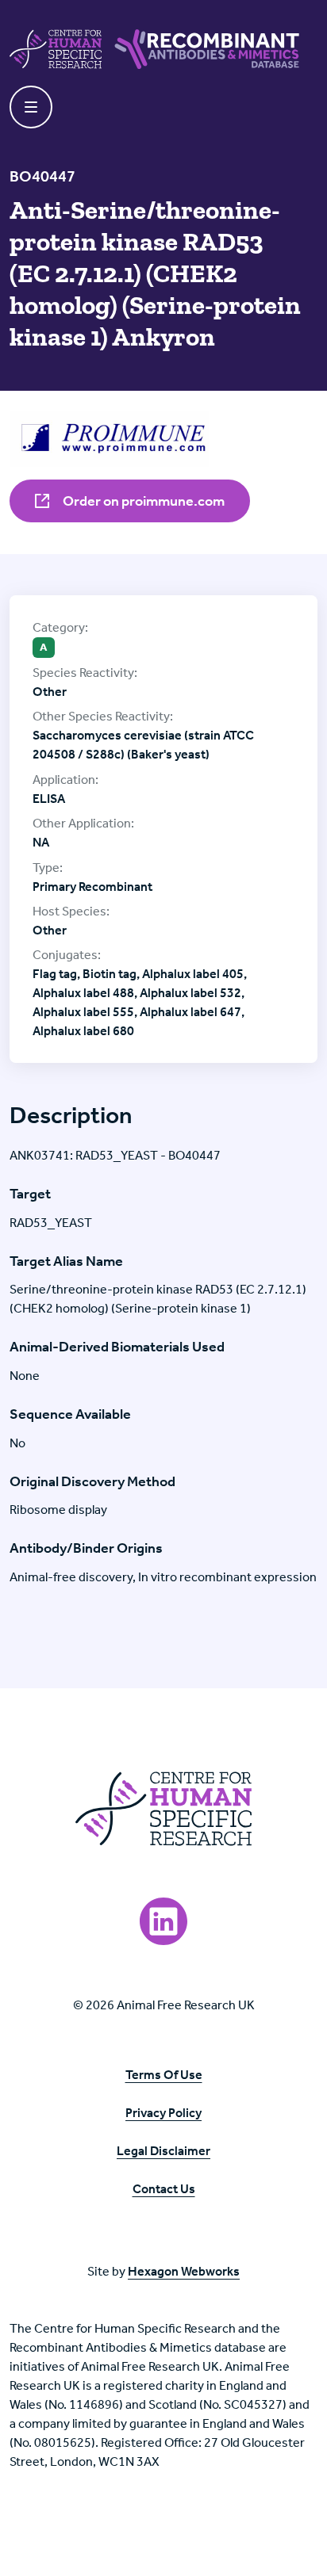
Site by (163, 2271)
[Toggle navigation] (31, 107)
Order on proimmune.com (142, 501)
